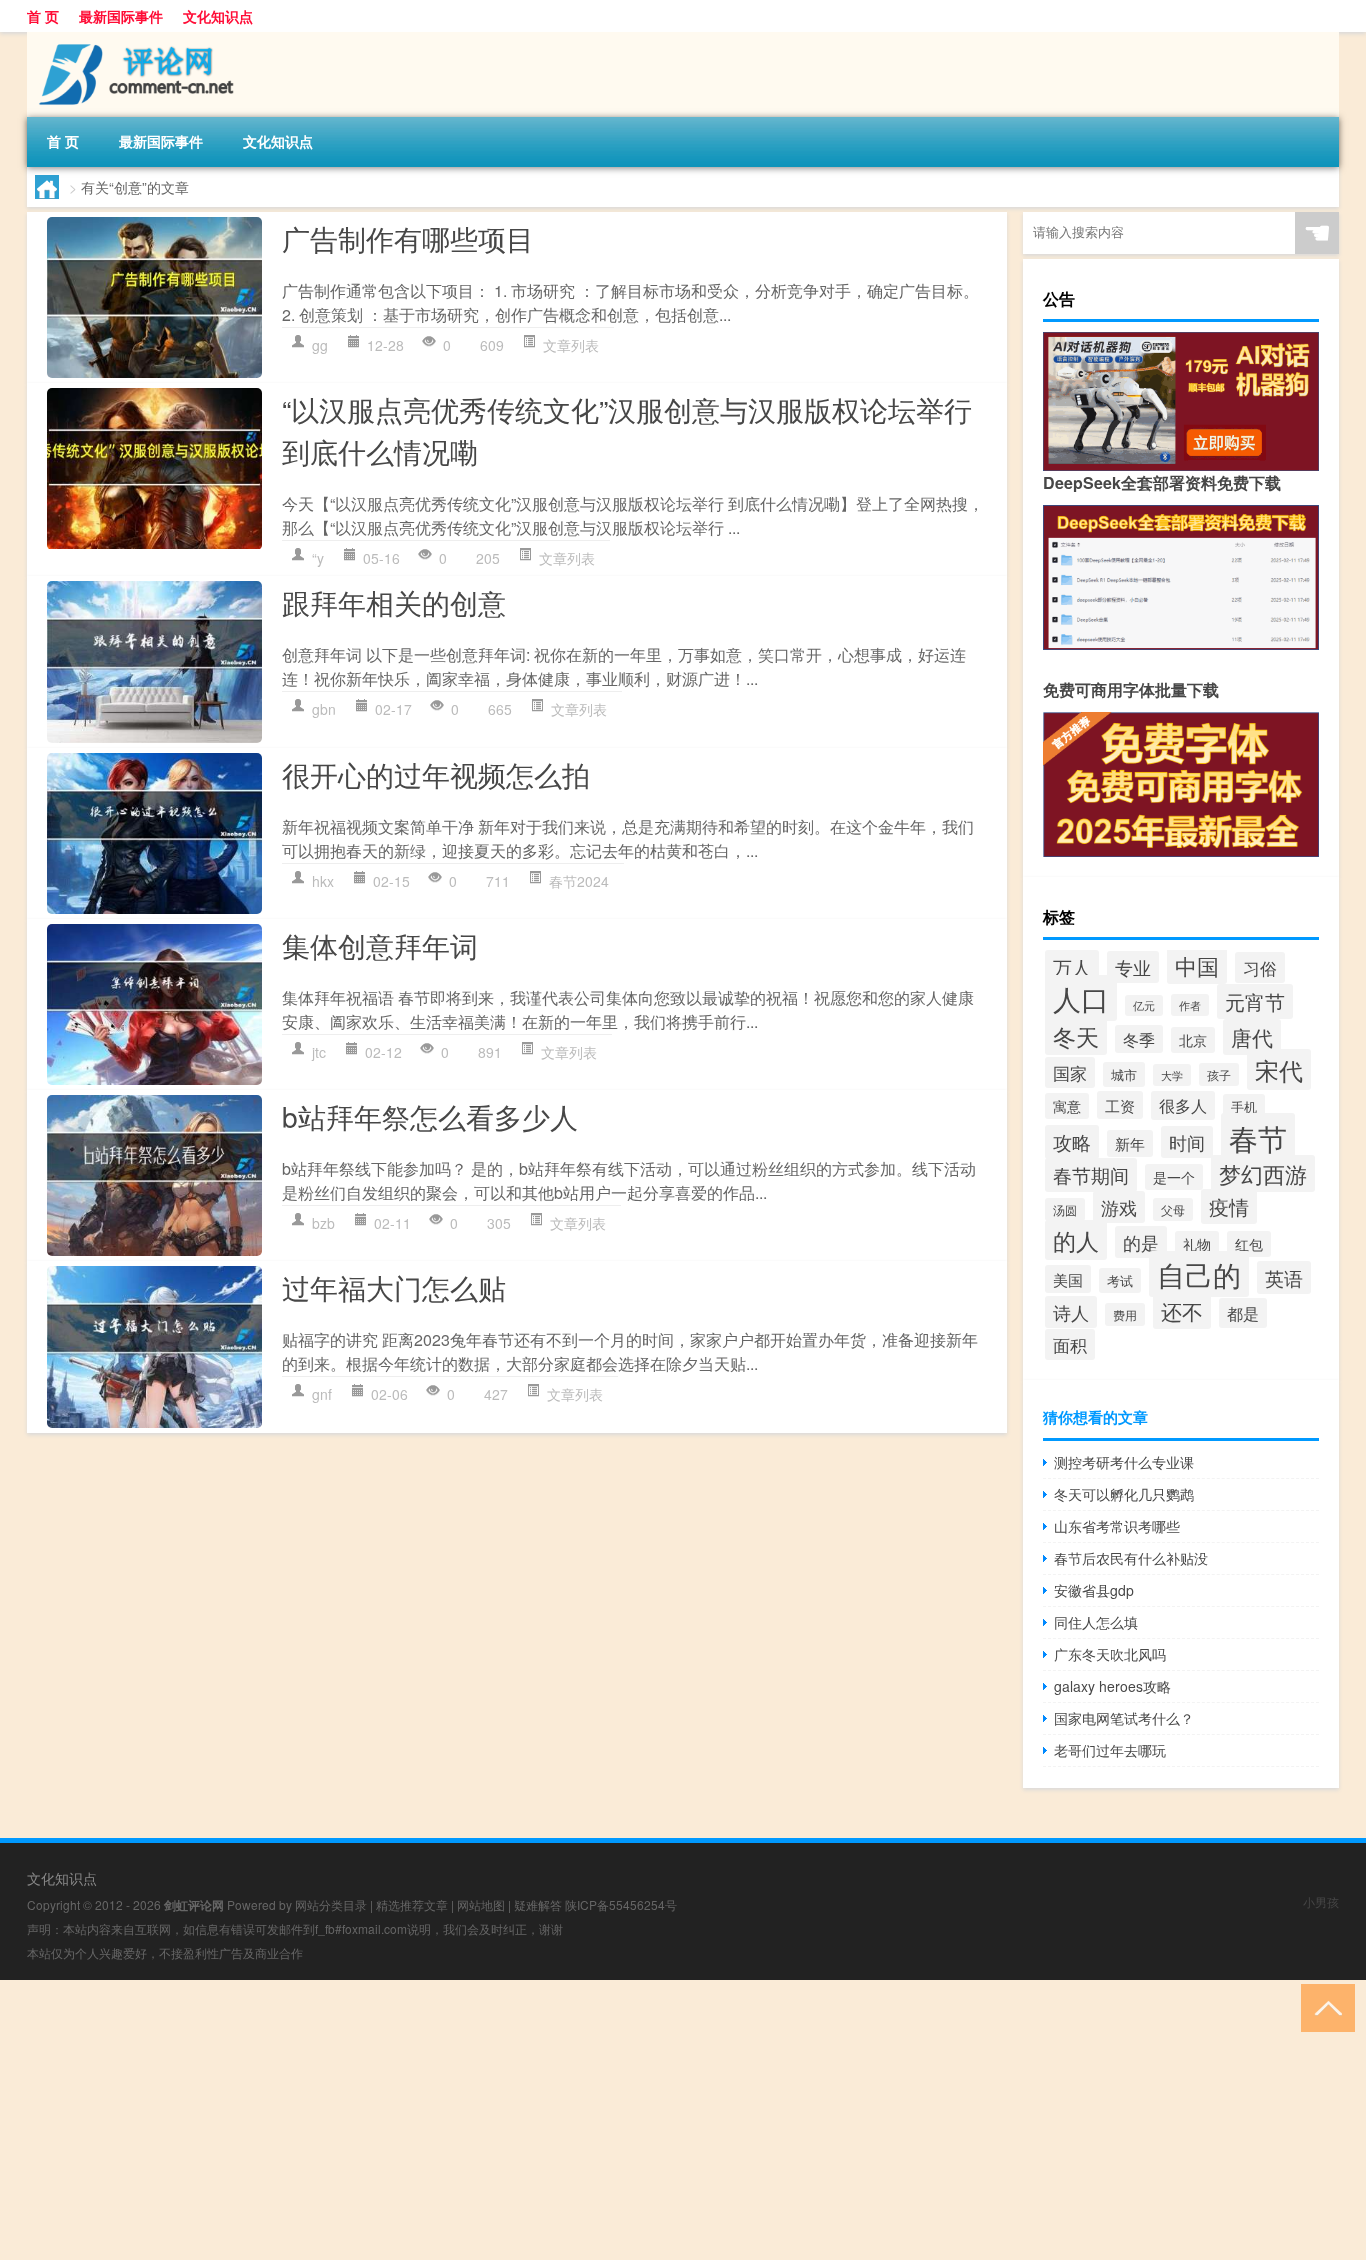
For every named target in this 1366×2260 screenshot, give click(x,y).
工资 (1120, 1105)
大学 (1172, 1075)
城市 (1124, 1074)
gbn (324, 709)
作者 (1190, 1005)
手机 (1244, 1106)
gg (320, 345)
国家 (1070, 1072)
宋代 (1279, 1069)
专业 (1133, 967)
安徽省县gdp (1094, 1590)
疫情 (1229, 1206)
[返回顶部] (1323, 2006)
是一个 (1174, 1177)
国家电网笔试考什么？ (1124, 1718)
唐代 (1252, 1037)
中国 (1197, 965)
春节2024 (579, 881)
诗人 (1071, 1312)
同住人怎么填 (1096, 1622)
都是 (1243, 1313)
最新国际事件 (121, 16)
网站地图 (481, 1904)
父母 (1173, 1209)
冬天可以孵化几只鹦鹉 (1124, 1494)
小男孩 (1321, 1901)
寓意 (1067, 1106)
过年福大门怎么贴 (394, 1287)
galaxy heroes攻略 (1112, 1686)
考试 (1120, 1280)
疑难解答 (538, 1904)
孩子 (1219, 1074)
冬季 (1139, 1039)
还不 (1182, 1311)
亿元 (1144, 1005)
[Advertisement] (600, 2120)
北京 (1193, 1040)
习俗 (1260, 967)
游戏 (1119, 1207)
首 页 (43, 16)
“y (318, 558)
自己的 (1199, 1274)
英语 (1284, 1277)
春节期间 (1091, 1175)
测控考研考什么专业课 (1124, 1462)
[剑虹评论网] (132, 39)
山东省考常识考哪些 (1117, 1526)
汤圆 (1065, 1209)
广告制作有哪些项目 (408, 238)
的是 (1141, 1242)
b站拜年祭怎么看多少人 (430, 1116)
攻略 (1072, 1142)
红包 (1249, 1244)
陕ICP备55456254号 (621, 1904)
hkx (323, 881)
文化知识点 (218, 16)
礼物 (1197, 1244)
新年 (1130, 1143)
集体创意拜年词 (380, 945)
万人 (1072, 967)
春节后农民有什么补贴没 (1131, 1558)
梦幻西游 (1263, 1173)
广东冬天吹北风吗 (1110, 1654)
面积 (1070, 1344)
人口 (1081, 998)
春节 (1258, 1137)
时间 (1187, 1142)
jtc (319, 1052)
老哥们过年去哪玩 (1110, 1750)
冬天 (1076, 1036)
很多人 (1183, 1105)
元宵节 (1255, 1001)
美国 (1068, 1279)
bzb (323, 1223)
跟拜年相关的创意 (394, 602)
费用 (1125, 1314)
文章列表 (571, 345)
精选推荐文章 (412, 1904)
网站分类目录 (331, 1904)
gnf (322, 1394)
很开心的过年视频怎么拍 (436, 774)
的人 (1076, 1240)
